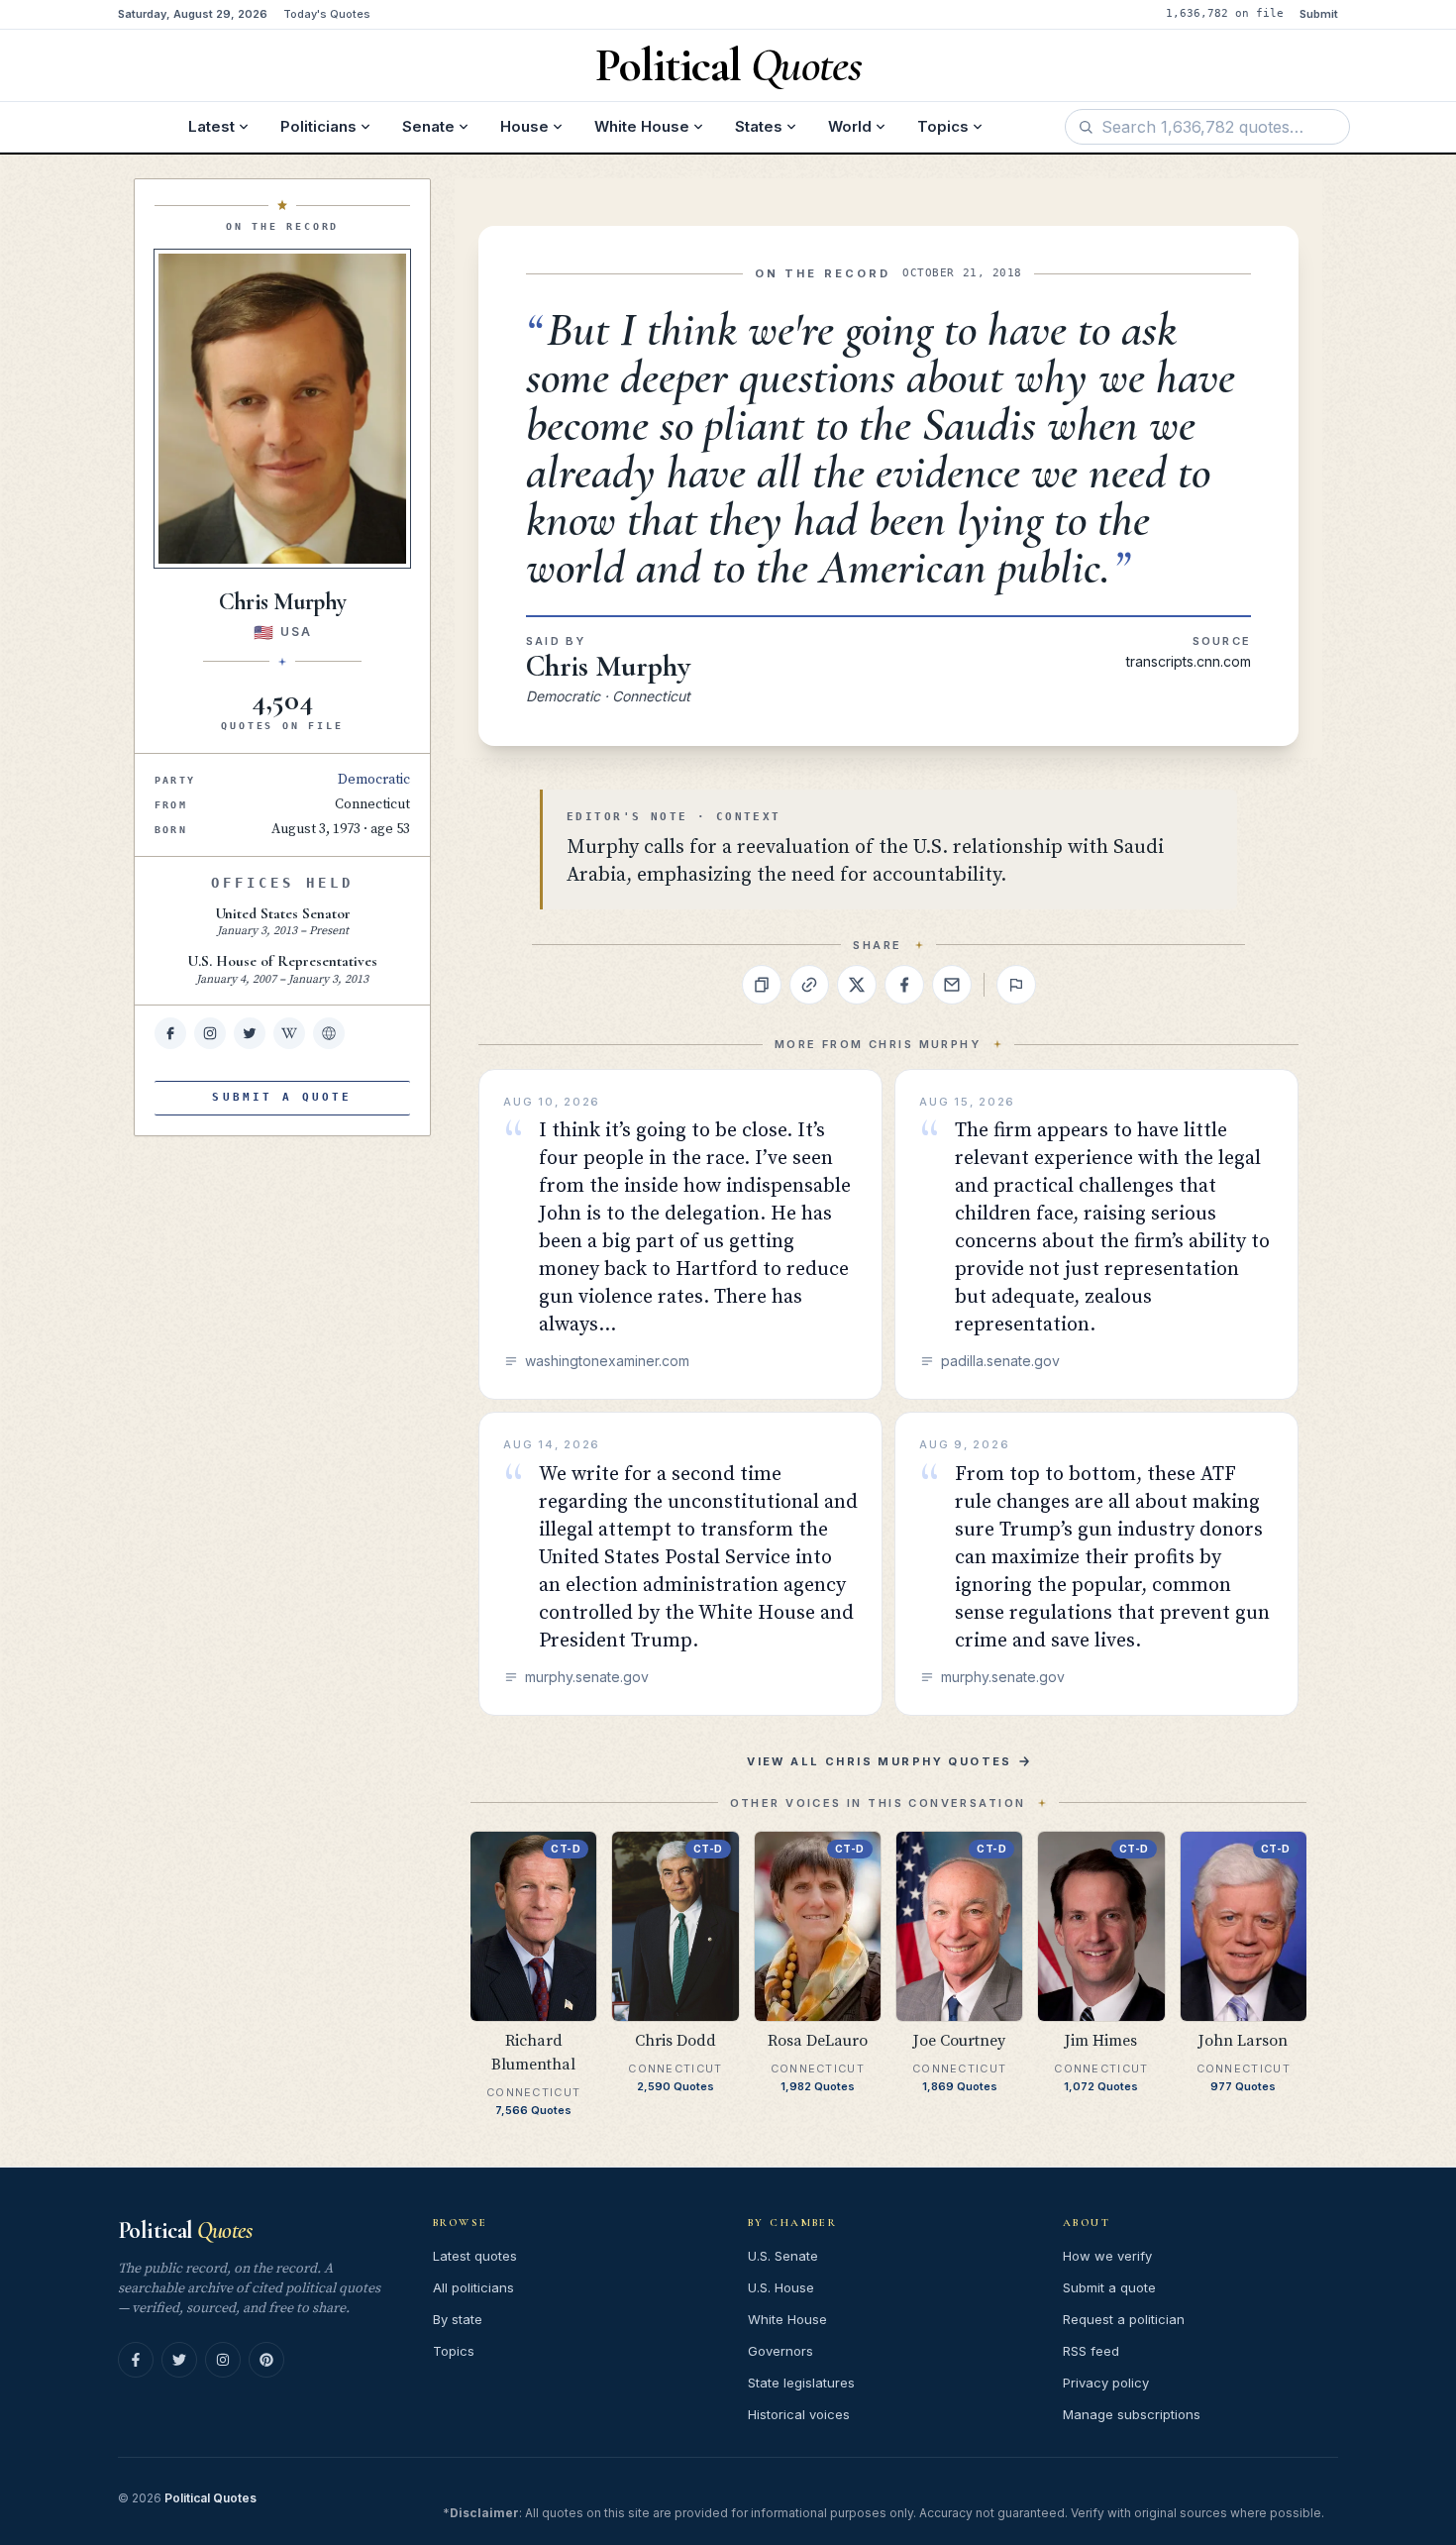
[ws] (329, 1033)
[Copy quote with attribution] (762, 985)
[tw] (250, 1033)
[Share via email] (952, 985)
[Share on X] (857, 985)
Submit (1319, 14)
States (759, 126)
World (850, 126)
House (524, 126)
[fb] (170, 1033)
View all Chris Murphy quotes (880, 1761)
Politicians (318, 126)
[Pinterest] (266, 2360)
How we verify (1107, 2256)
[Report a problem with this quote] (1016, 985)
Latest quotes (475, 2256)
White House (642, 126)
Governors (780, 2351)
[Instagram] (223, 2360)
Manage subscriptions (1132, 2414)
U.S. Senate (783, 2256)
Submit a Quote (282, 1097)
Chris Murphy (608, 666)
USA (296, 632)
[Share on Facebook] (904, 985)
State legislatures (801, 2383)
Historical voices (799, 2414)
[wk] (289, 1033)
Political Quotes (210, 2498)
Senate (428, 126)
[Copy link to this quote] (809, 985)
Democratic (374, 780)
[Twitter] (179, 2360)
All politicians (473, 2287)
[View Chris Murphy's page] (282, 409)
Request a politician (1124, 2319)
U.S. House (781, 2287)
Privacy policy (1106, 2383)
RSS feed (1091, 2351)
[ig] (210, 1033)
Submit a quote (1109, 2287)
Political (185, 2230)
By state (458, 2319)
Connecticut (372, 804)
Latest (211, 126)
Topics (943, 126)
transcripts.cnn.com (1189, 661)
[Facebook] (136, 2360)
